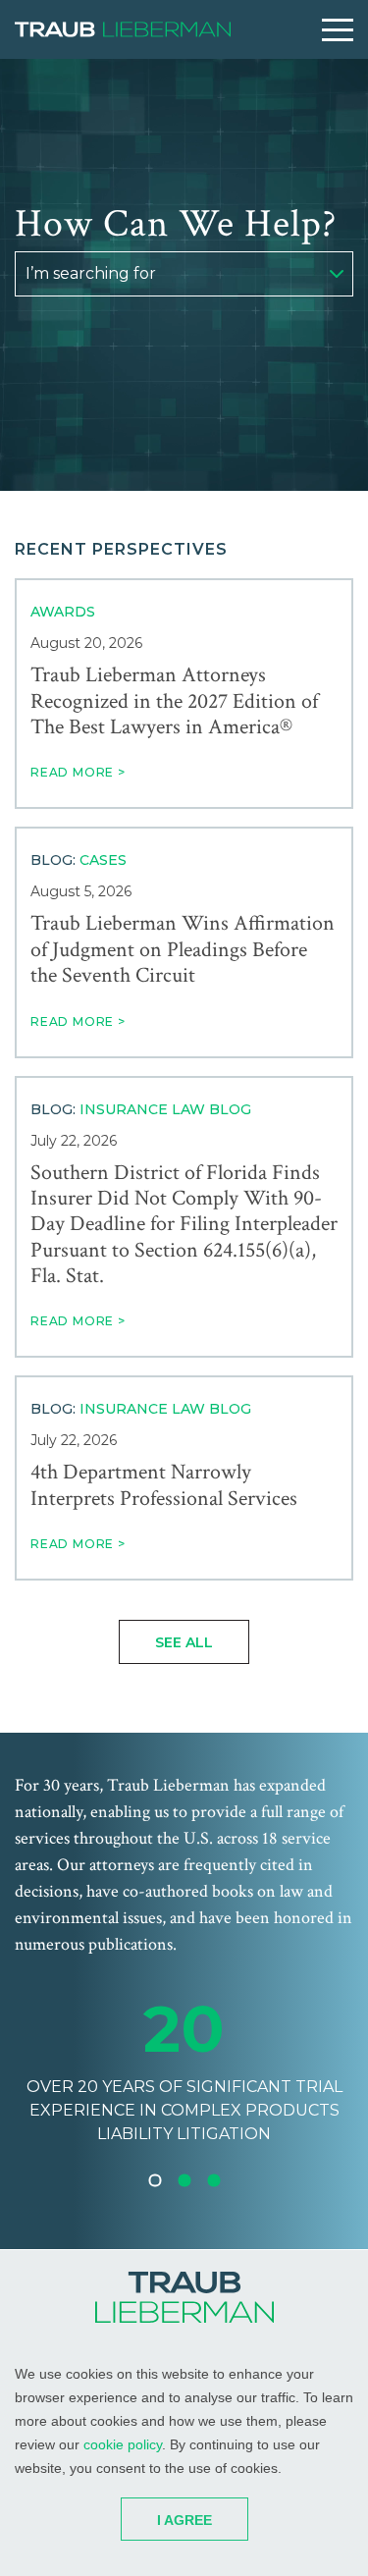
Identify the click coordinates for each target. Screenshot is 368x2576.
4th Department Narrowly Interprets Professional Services (164, 1486)
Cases (103, 860)
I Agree (184, 2520)
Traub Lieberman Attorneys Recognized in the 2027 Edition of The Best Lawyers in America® (174, 701)
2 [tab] (184, 2180)
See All (184, 1642)
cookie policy (123, 2444)
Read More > (78, 772)
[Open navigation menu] (338, 30)
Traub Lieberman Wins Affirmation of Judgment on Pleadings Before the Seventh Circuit (183, 950)
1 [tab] (155, 2180)
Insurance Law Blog (165, 1109)
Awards (63, 612)
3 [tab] (214, 2180)
